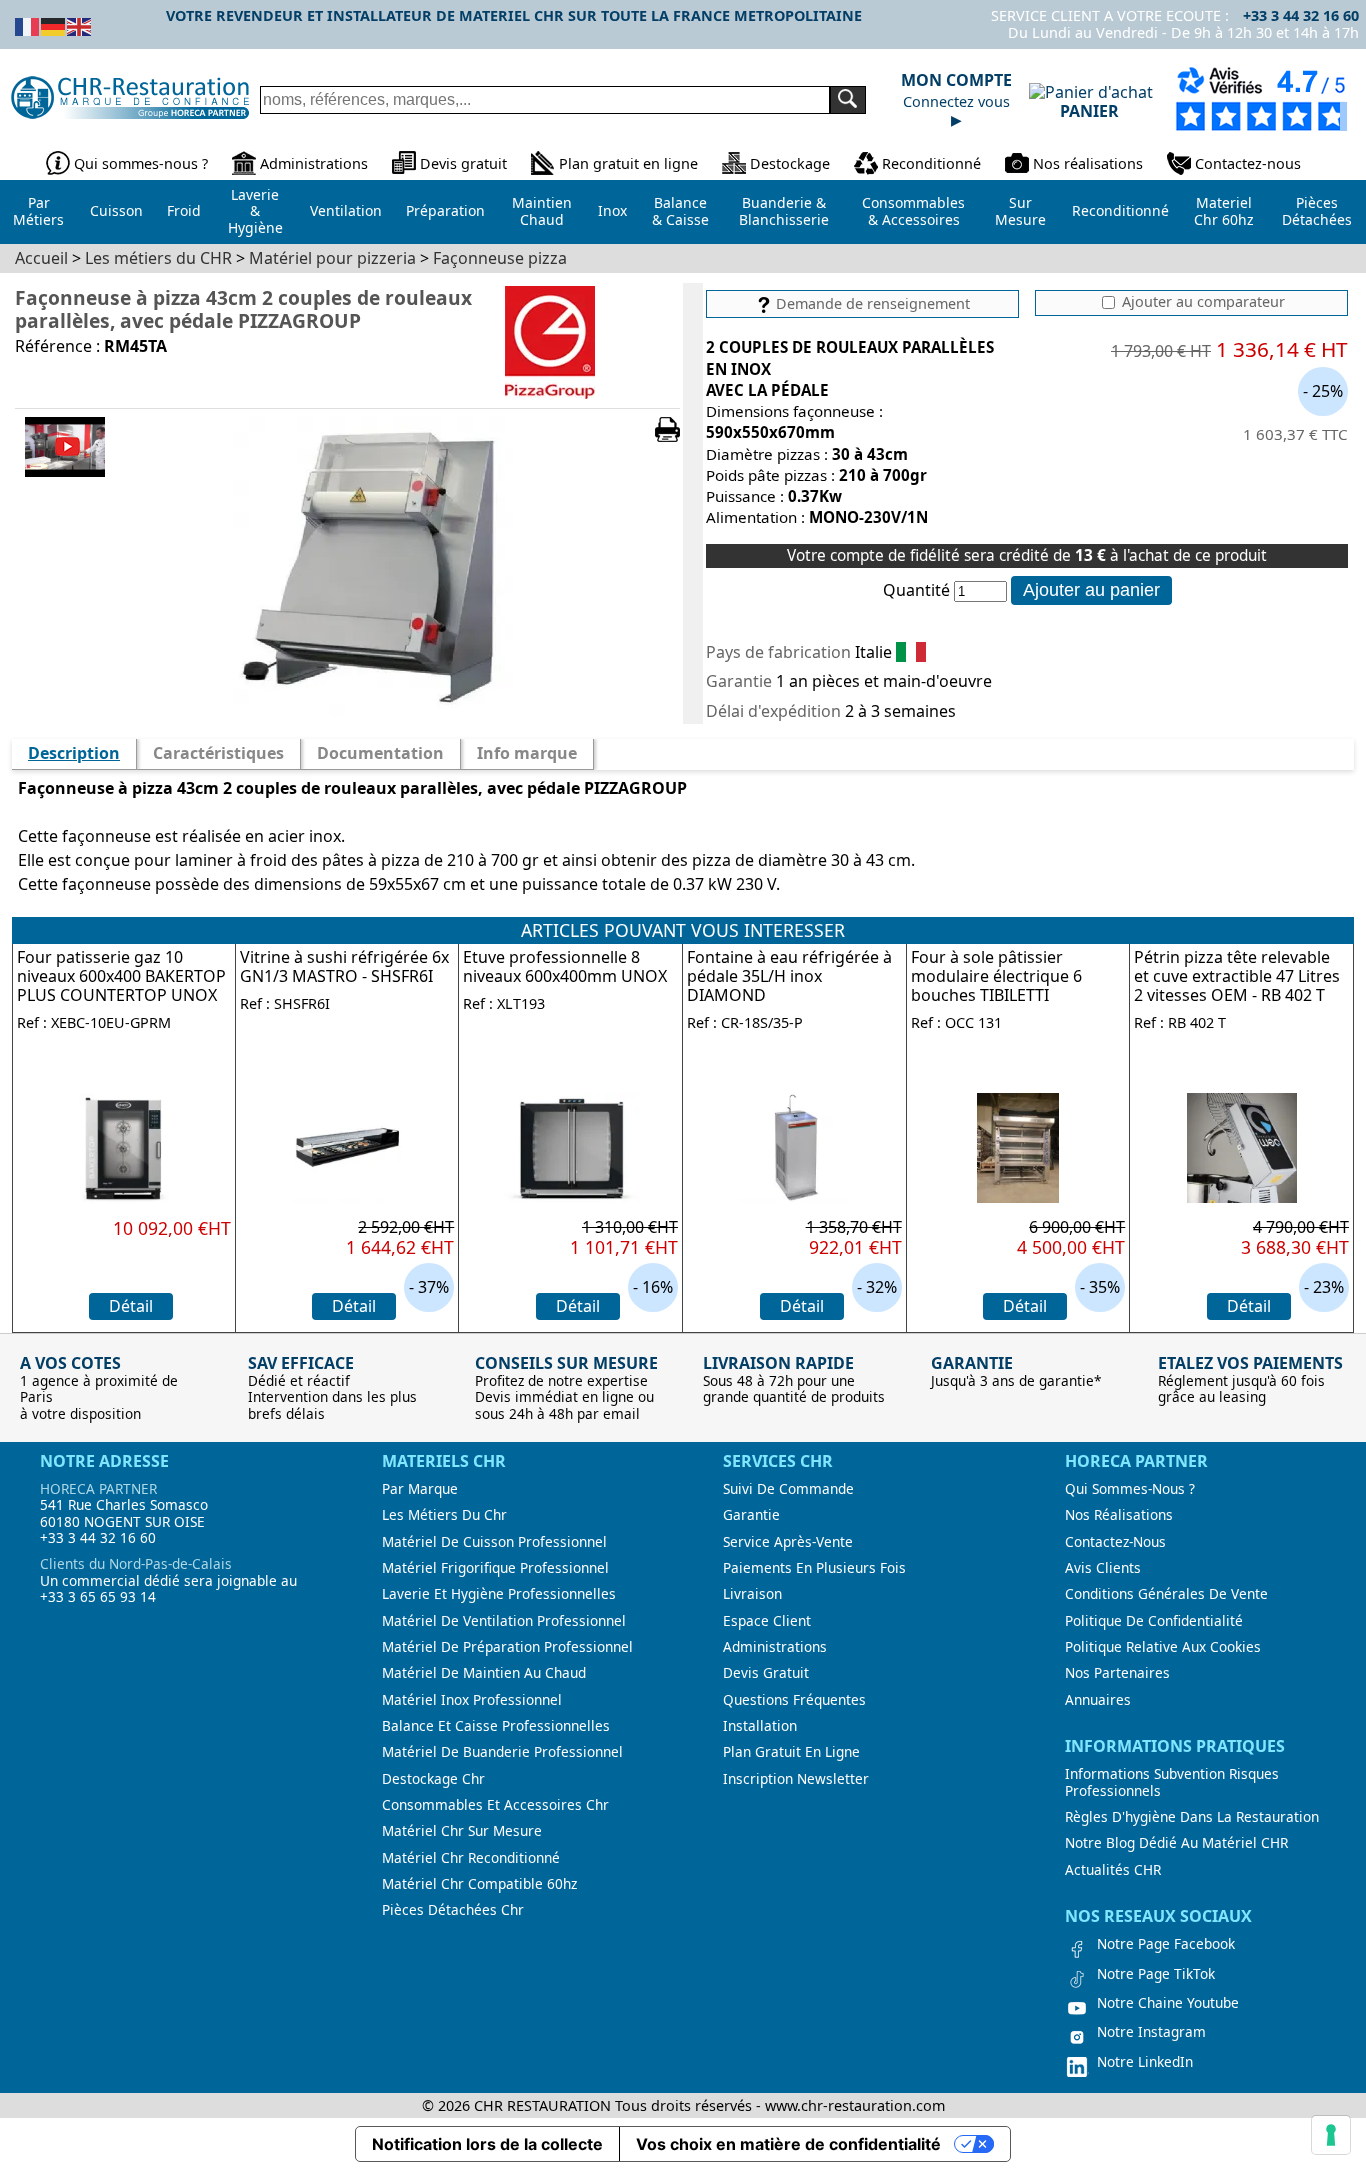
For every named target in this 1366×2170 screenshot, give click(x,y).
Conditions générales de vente (1166, 1594)
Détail (131, 1306)
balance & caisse (680, 211)
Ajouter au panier (1091, 590)
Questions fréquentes (794, 1700)
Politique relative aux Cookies (1163, 1647)
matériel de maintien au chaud (484, 1673)
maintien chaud (542, 211)
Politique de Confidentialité (1154, 1621)
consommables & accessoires (913, 211)
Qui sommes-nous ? (141, 163)
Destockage (790, 163)
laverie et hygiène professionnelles (499, 1594)
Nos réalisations (1088, 163)
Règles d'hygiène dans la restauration (1192, 1817)
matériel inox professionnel (472, 1700)
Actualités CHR (1113, 1870)
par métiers (38, 211)
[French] (28, 25)
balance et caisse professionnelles (496, 1726)
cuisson (116, 210)
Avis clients (1103, 1568)
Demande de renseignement (871, 303)
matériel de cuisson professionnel (494, 1542)
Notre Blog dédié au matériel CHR (1176, 1843)
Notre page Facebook (1166, 1944)
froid (184, 210)
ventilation (346, 210)
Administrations (314, 163)
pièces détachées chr (453, 1910)
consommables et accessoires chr (495, 1805)
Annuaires (1098, 1700)
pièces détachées (1317, 211)
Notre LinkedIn (1145, 2062)
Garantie (751, 1515)
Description (74, 753)
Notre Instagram (1151, 2032)
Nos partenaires (1117, 1673)
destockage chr (433, 1779)
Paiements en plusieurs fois (814, 1568)
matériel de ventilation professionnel (504, 1621)
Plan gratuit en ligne (628, 163)
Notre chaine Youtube (1168, 2003)
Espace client (767, 1621)
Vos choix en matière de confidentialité (788, 2144)
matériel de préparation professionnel (507, 1647)
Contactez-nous (1248, 163)
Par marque (420, 1489)
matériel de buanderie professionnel (502, 1752)
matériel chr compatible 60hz (479, 1884)
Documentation (380, 753)
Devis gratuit (463, 163)
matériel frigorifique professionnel (495, 1568)
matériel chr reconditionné (471, 1858)
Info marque (527, 753)
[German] (54, 25)
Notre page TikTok (1156, 1974)
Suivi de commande (788, 1489)
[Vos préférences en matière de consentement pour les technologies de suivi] (1331, 2135)
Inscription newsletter (796, 1779)
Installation (760, 1726)
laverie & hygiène (255, 211)
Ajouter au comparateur (1201, 302)
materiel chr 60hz (1224, 211)
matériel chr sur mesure (462, 1831)
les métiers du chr (444, 1515)
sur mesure (1020, 211)
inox (612, 210)
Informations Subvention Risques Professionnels (1172, 1782)
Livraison (752, 1594)
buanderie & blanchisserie (784, 211)
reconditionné (1120, 210)
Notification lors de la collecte (487, 2144)
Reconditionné (931, 163)
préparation (445, 210)
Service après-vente (788, 1542)
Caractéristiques (218, 753)
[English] (80, 25)
